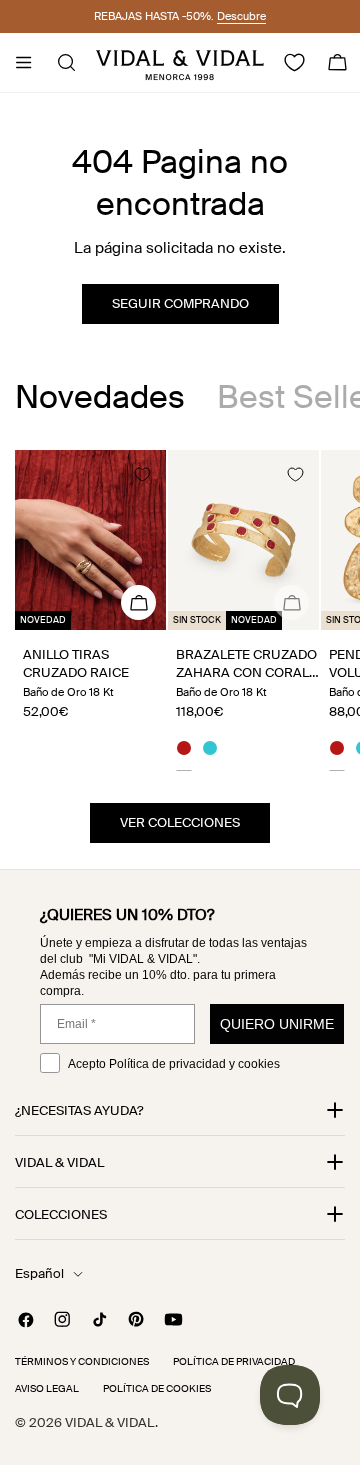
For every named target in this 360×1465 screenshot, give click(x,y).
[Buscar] (60, 63)
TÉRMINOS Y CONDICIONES (82, 1361)
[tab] (100, 397)
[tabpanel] (180, 610)
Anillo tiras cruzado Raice (76, 663)
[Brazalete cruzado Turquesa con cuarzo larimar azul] (210, 751)
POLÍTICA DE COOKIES (157, 1388)
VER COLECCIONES (180, 822)
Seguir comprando (180, 303)
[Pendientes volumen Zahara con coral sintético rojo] (337, 751)
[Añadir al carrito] (291, 602)
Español (39, 1273)
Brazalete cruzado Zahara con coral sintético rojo (246, 672)
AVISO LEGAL (47, 1388)
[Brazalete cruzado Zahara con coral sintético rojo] (243, 540)
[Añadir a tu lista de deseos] (142, 474)
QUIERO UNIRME (277, 1024)
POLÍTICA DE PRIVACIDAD (234, 1361)
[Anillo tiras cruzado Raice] (90, 540)
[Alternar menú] (23, 63)
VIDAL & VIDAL (110, 1422)
